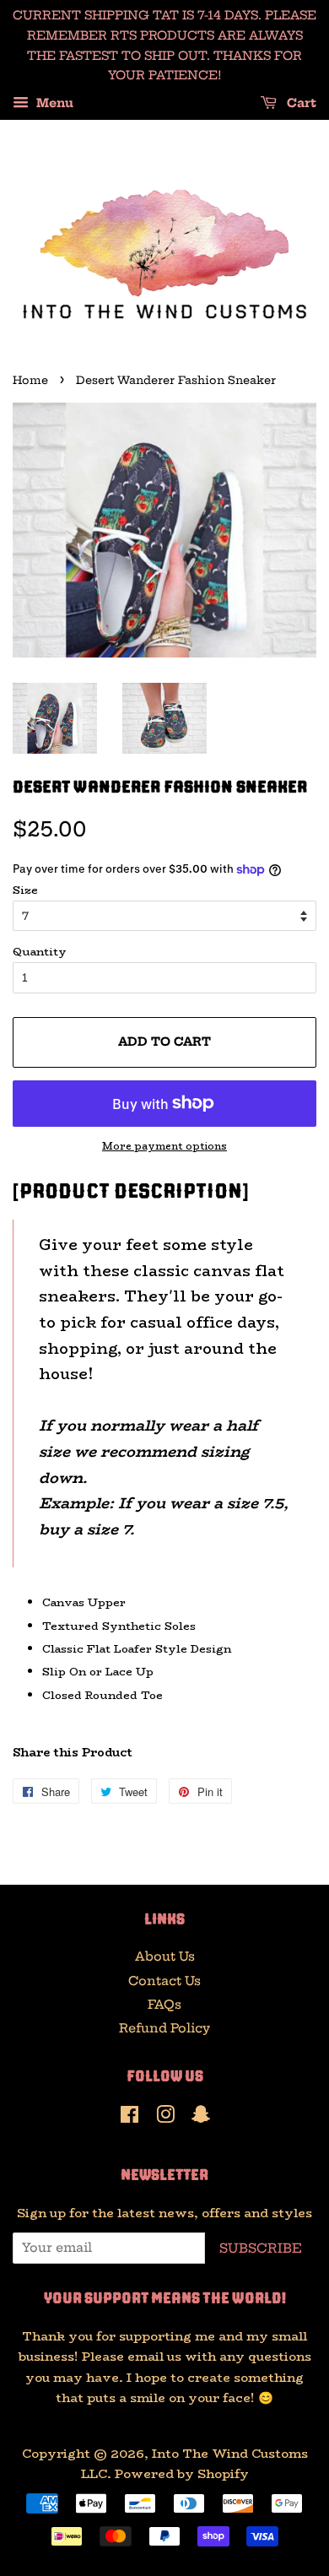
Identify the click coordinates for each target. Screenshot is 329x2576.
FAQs (164, 2005)
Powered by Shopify (182, 2474)
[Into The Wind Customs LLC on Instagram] (165, 2118)
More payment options (164, 1146)
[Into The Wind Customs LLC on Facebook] (129, 2118)
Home (30, 380)
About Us (165, 1956)
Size (25, 890)
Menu (53, 104)
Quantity (40, 951)
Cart (300, 104)
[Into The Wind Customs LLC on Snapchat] (201, 2118)
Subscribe (261, 2248)
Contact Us (164, 1981)
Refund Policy (164, 2028)
